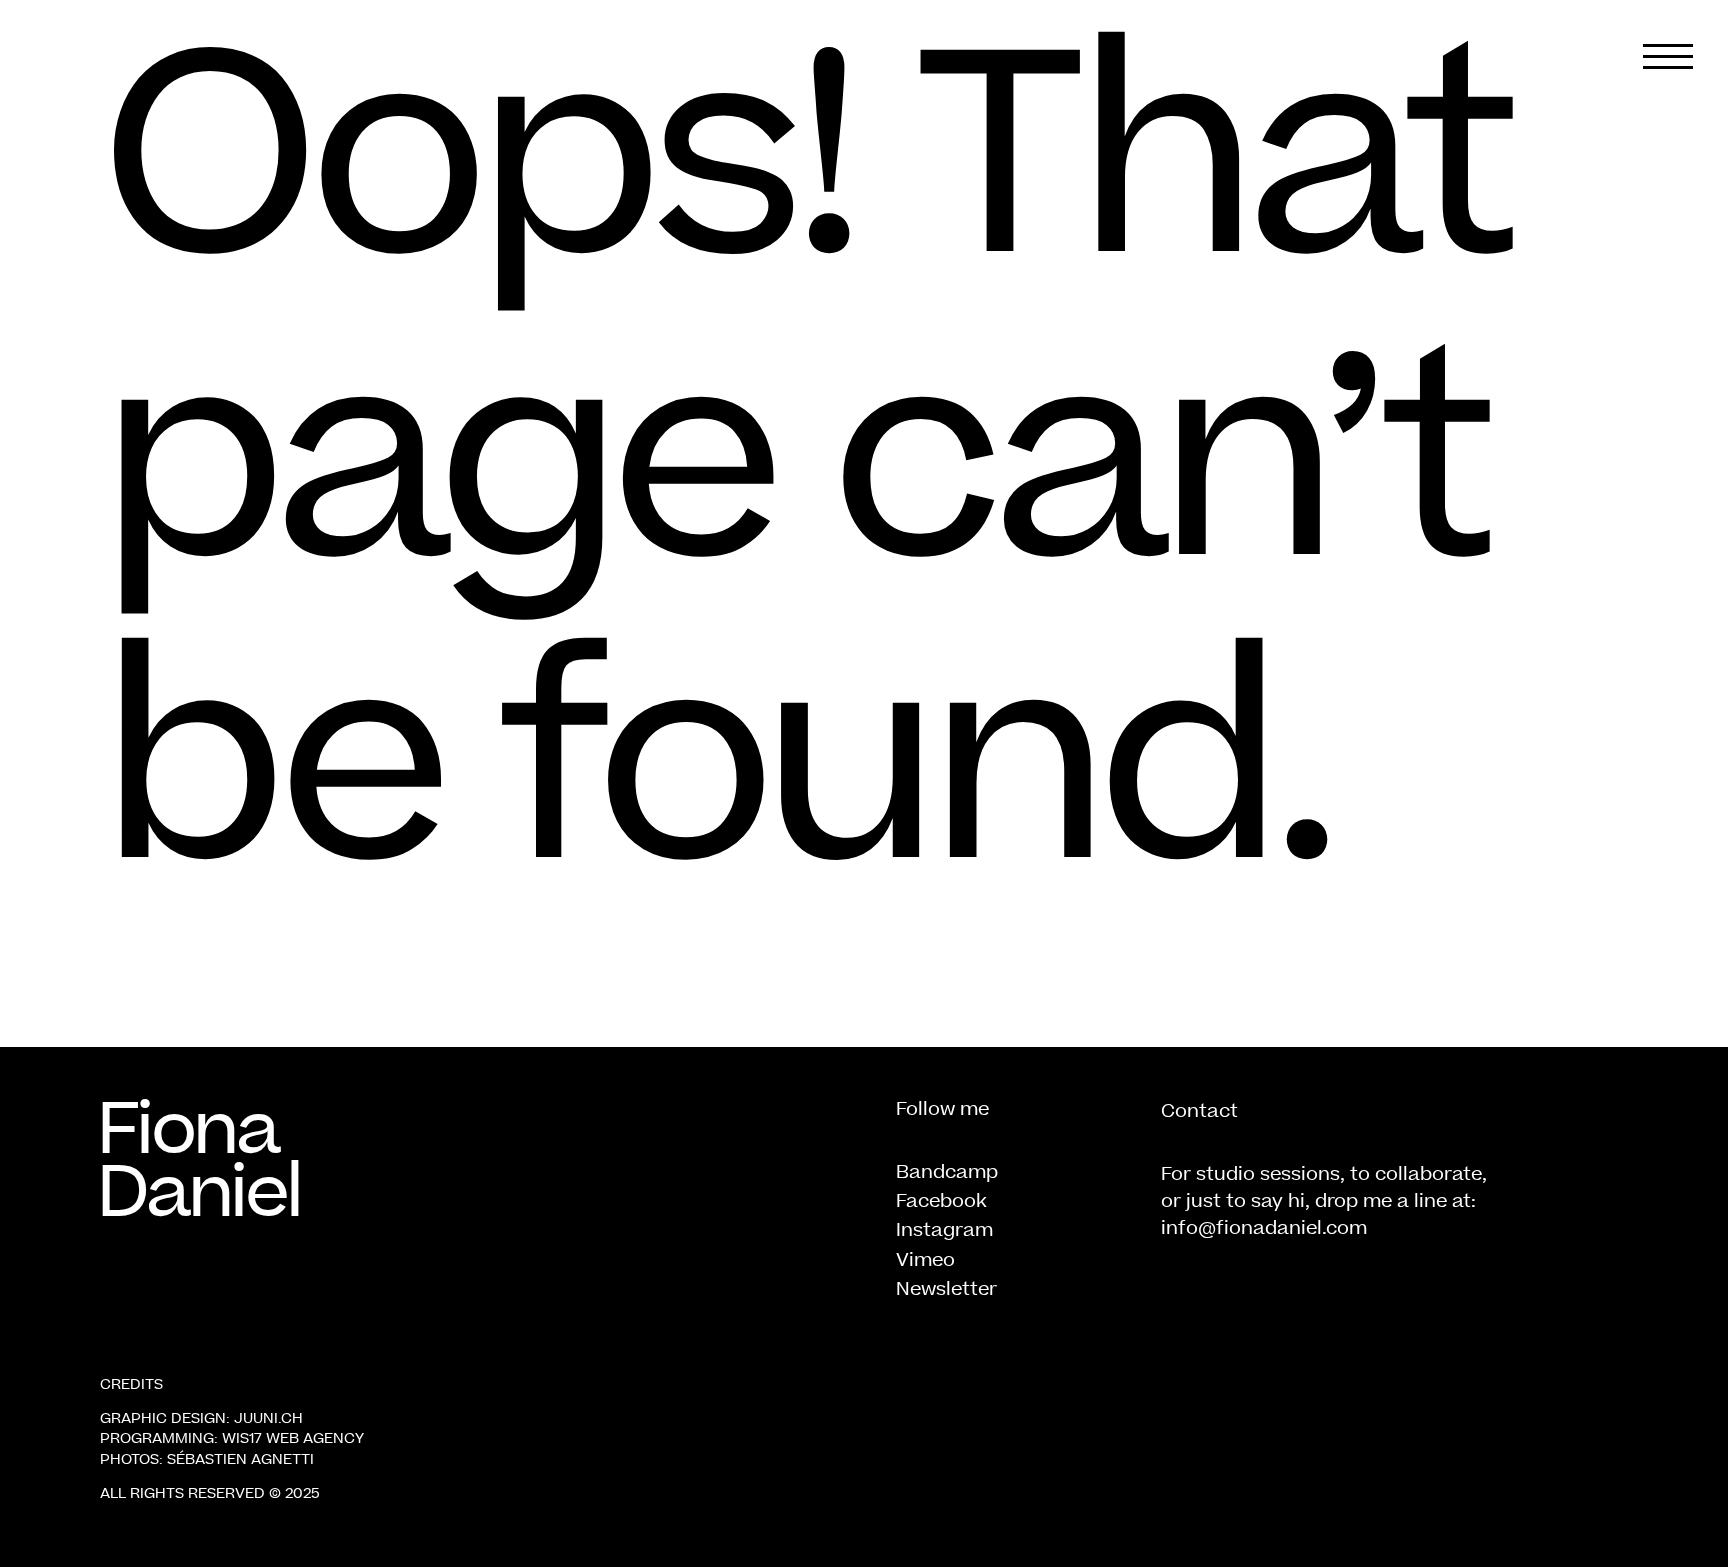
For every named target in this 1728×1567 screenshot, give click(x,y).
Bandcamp (947, 1171)
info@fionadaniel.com (1264, 1227)
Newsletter (946, 1288)
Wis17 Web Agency (293, 1438)
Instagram (944, 1229)
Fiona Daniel (199, 1160)
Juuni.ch (268, 1418)
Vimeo (925, 1259)
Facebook (941, 1200)
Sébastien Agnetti (240, 1459)
